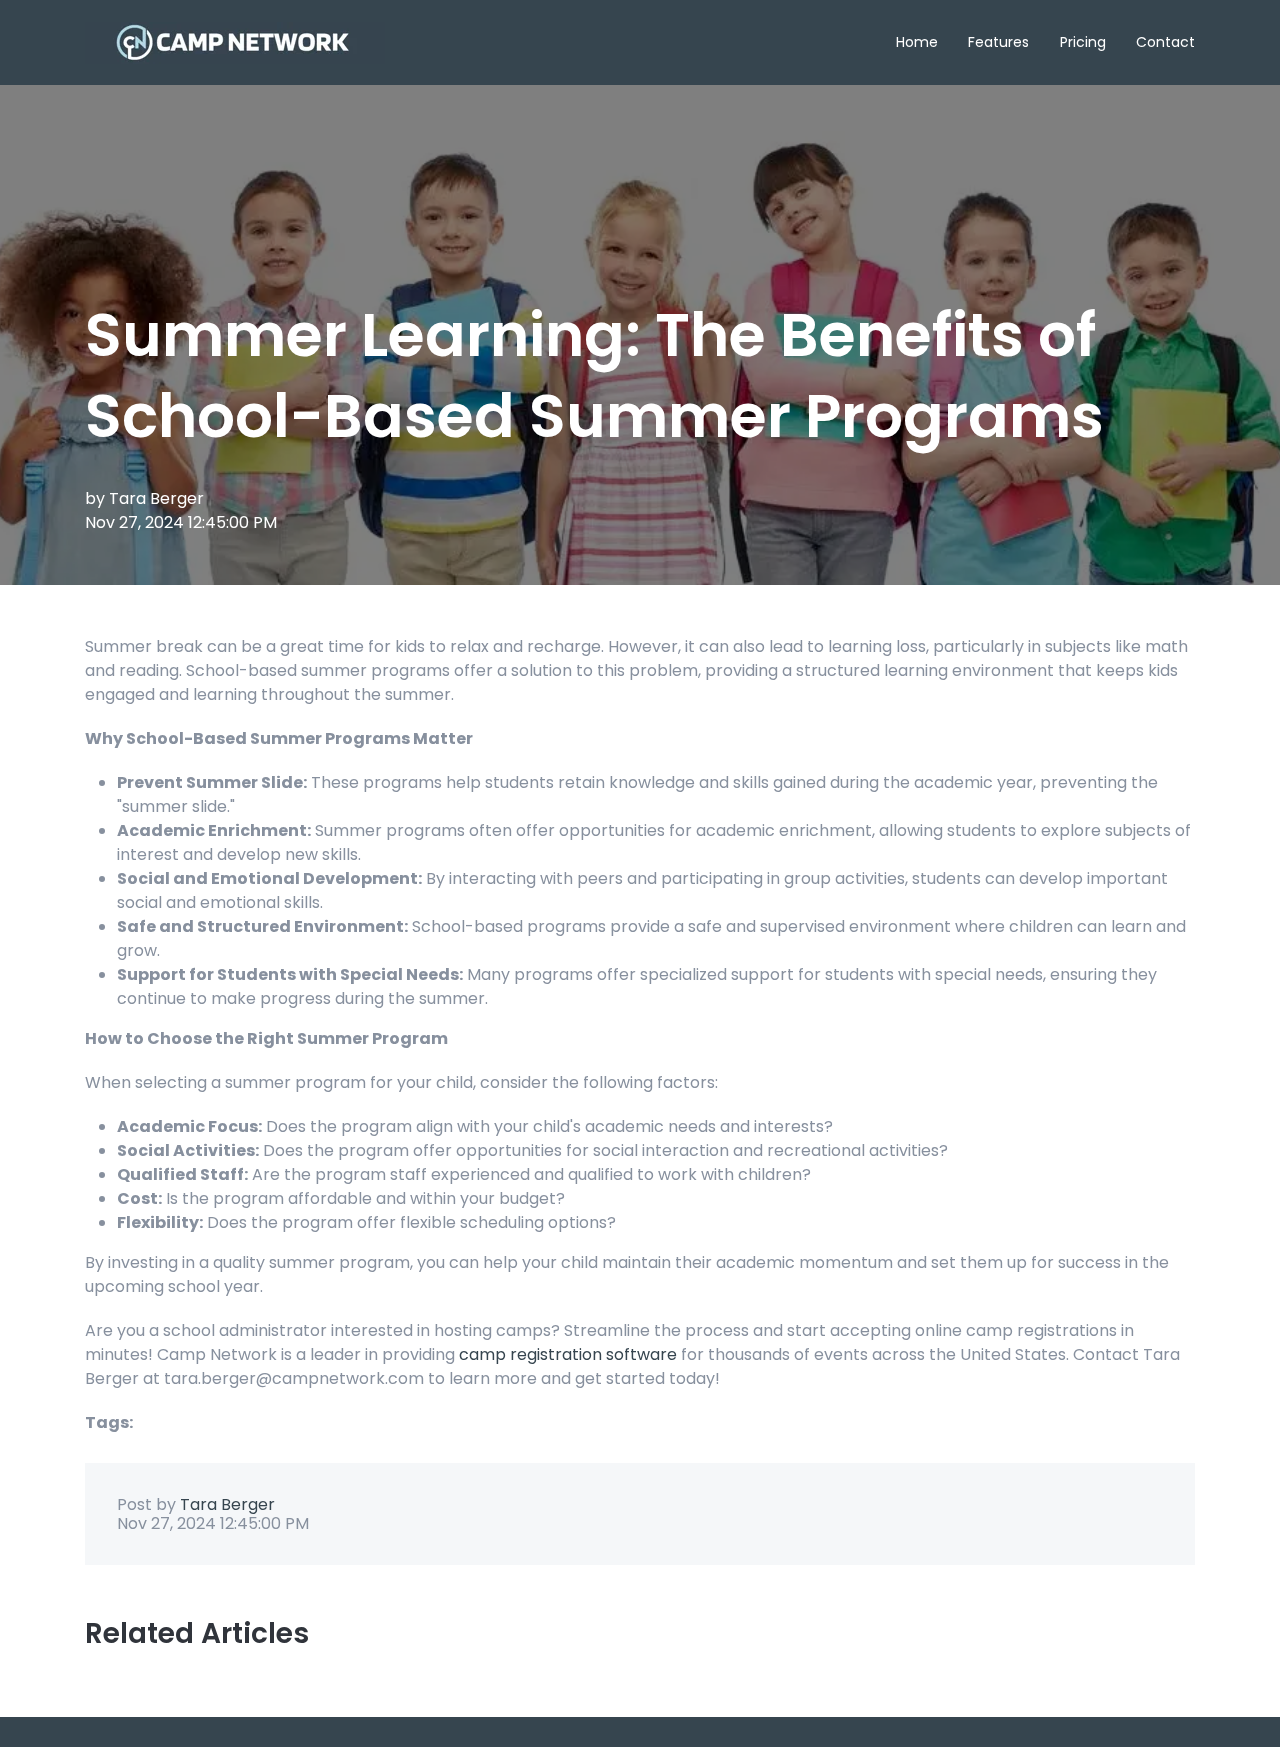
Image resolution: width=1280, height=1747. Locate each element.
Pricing (1083, 42)
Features (998, 42)
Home (917, 42)
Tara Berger (156, 498)
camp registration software (568, 1354)
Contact (1165, 42)
